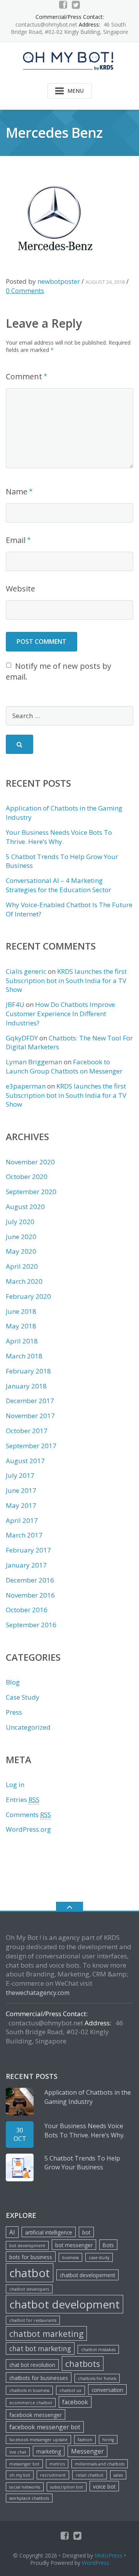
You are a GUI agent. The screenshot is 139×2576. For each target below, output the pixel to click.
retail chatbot (90, 2475)
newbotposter (59, 281)
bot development (27, 2246)
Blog (13, 1682)
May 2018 (21, 1326)
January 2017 (26, 1565)
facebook (75, 2402)
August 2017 (25, 1461)
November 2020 (30, 1162)
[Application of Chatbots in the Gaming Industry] (20, 2102)
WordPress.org (28, 1829)
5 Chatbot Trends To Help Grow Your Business (82, 2163)
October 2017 (27, 1431)
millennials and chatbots (100, 2464)
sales (118, 2475)
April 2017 (22, 1520)
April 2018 (22, 1341)
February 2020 (28, 1296)
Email (16, 540)
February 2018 (28, 1371)
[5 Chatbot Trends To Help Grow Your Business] (20, 2167)
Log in (15, 1785)
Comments (28, 1815)
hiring (108, 2440)
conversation (107, 2390)
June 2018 (21, 1311)
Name (17, 492)
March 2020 (24, 1281)
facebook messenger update (38, 2440)
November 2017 (30, 1416)
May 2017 (21, 1505)
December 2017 (30, 1401)
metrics (57, 2464)
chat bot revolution (32, 2365)
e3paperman (26, 1086)
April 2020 (22, 1266)
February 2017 (28, 1550)
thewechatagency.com (38, 1993)
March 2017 (24, 1535)
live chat (18, 2452)
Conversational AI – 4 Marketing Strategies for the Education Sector (58, 885)
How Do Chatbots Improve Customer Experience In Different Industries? (60, 1014)
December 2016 (30, 1580)
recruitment (53, 2475)
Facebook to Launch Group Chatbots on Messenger (64, 1066)
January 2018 (26, 1386)
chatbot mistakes (98, 2350)
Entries (23, 1800)
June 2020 (21, 1237)
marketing (49, 2451)
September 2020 (31, 1192)
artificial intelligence (49, 2232)
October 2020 (27, 1177)
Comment (24, 376)
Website (20, 589)
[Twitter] (76, 5)
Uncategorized (28, 1727)
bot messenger (74, 2245)
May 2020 (21, 1251)
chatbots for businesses (39, 2378)
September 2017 (31, 1446)
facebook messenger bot (45, 2427)
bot (86, 2232)
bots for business (31, 2257)
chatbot (30, 2273)
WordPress (96, 2563)
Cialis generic (26, 971)
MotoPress (108, 2555)
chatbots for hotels (97, 2378)
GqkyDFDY (22, 1038)
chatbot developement (87, 2275)
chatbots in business (29, 2390)
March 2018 (24, 1356)
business (70, 2258)
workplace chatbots (29, 2498)
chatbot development (64, 2304)
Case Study (23, 1697)
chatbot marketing (46, 2334)
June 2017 (21, 1490)
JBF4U (15, 1004)
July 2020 (20, 1222)
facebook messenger (36, 2415)
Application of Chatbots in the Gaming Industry (88, 2097)
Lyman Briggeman (34, 1062)
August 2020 (25, 1207)
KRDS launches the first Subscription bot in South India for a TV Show (66, 981)
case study (99, 2258)
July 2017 (20, 1475)
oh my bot (20, 2475)
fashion (85, 2440)
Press (14, 1712)
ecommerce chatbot (31, 2403)
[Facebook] (63, 5)
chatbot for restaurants (33, 2320)
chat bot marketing (40, 2349)
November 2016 (30, 1595)
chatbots (83, 2364)
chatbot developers (29, 2289)
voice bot (104, 2486)
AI (12, 2232)
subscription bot (67, 2487)
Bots (108, 2245)
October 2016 (27, 1610)
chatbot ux (70, 2390)
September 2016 (31, 1625)
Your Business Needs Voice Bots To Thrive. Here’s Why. (59, 837)
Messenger (87, 2451)
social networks (25, 2487)
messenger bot (24, 2464)
